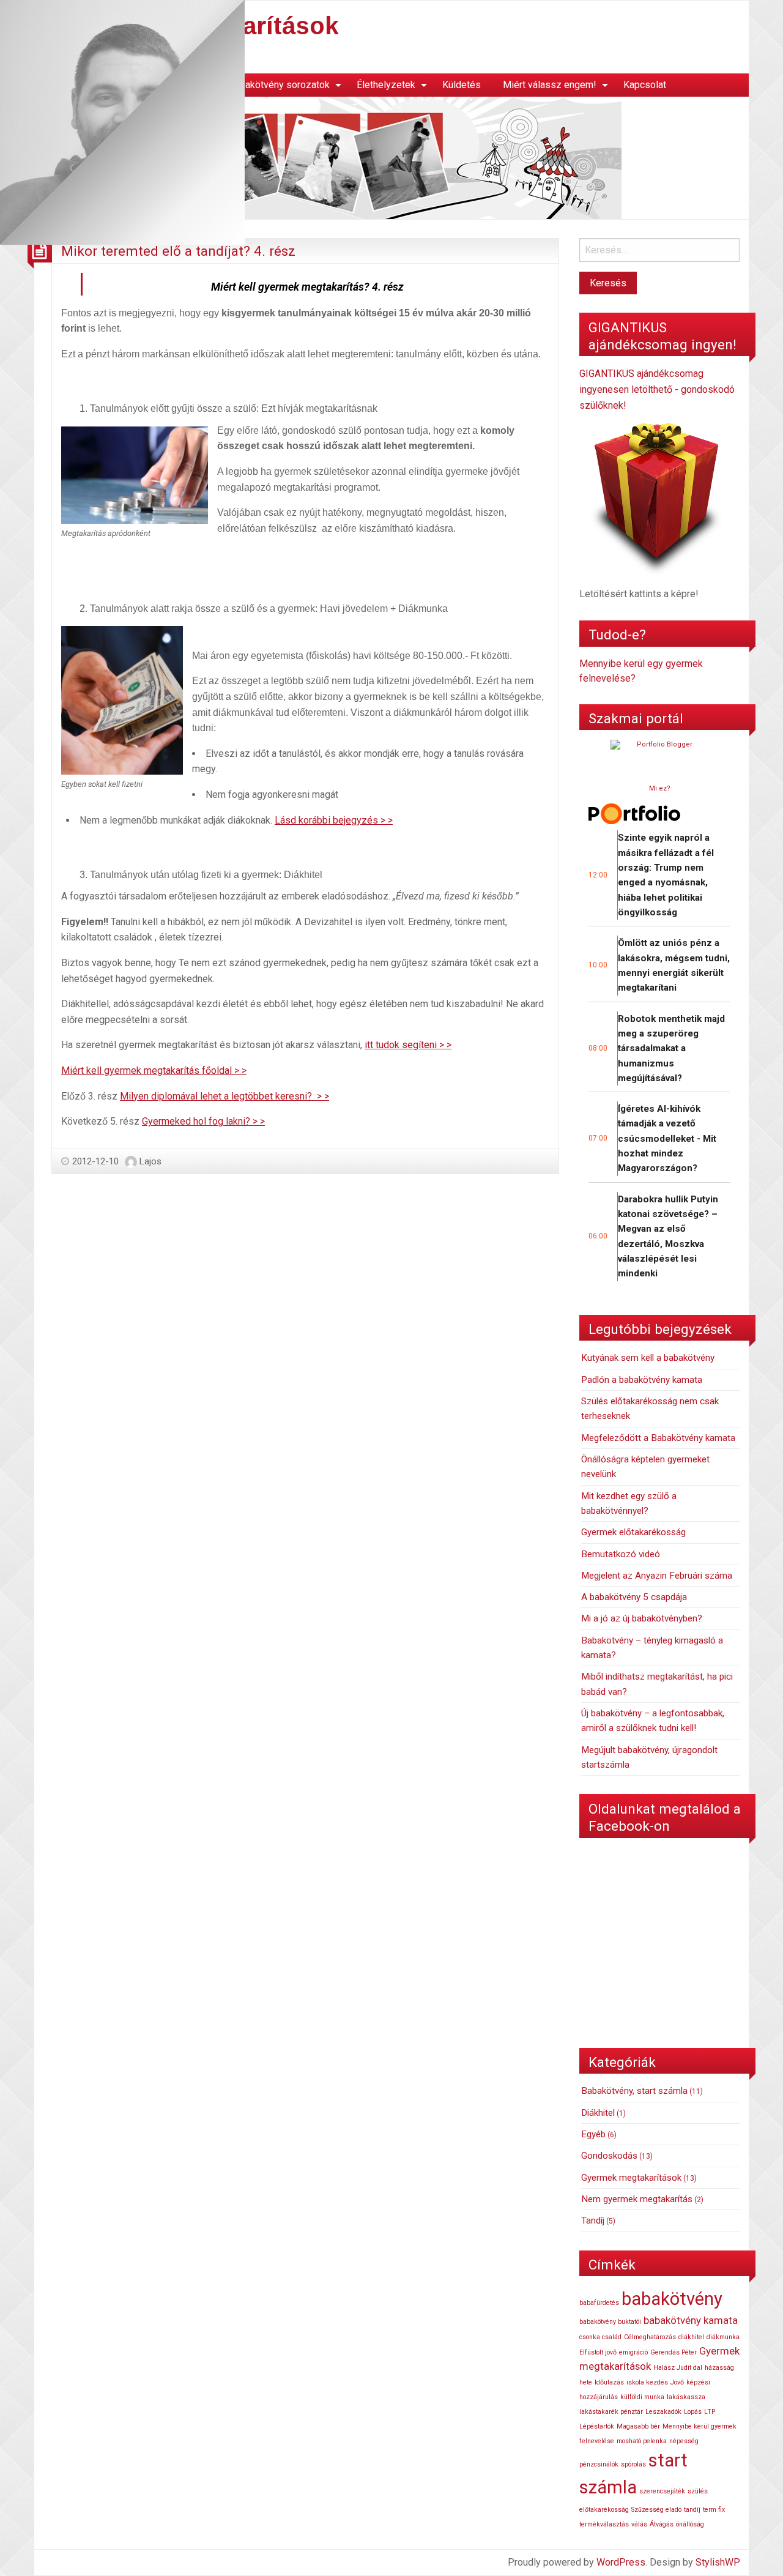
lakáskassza (686, 2397)
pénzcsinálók (599, 2464)
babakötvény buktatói (610, 2322)
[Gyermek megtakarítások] (328, 157)
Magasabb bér (638, 2426)
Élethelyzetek (386, 85)
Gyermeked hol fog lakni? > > (203, 1121)
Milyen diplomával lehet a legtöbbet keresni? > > (225, 1096)
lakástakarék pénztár (611, 2412)
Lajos (150, 1161)
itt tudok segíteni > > (408, 1045)
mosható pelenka (642, 2441)
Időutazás (609, 2382)
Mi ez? (660, 788)
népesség (684, 2441)
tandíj (692, 2510)
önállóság (690, 2524)
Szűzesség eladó (656, 2510)
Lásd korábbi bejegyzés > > (334, 820)
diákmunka (723, 2337)
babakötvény (672, 2299)
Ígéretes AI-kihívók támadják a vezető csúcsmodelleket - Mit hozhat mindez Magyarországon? (667, 1138)
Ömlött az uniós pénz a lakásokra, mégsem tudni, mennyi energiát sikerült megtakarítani (674, 965)
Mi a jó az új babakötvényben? (642, 1618)
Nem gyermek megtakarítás (637, 2199)
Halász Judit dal (678, 2368)
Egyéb (593, 2134)
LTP (710, 2412)
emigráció (633, 2352)
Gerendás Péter (674, 2352)
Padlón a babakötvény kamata (642, 1380)
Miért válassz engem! (550, 85)
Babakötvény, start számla (634, 2091)
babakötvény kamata (691, 2320)
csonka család (600, 2337)
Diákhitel (598, 2113)
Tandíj (593, 2220)
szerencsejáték (662, 2491)
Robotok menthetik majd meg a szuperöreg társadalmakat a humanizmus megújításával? (671, 1048)
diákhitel (691, 2337)
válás (639, 2524)
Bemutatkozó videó (621, 1554)
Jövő (677, 2382)
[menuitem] (282, 85)
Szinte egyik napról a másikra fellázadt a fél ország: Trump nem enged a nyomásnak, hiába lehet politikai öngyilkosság (666, 875)
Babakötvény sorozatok (279, 85)
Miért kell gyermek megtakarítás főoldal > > (154, 1070)
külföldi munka (642, 2397)
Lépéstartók (597, 2426)
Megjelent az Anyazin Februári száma (657, 1576)
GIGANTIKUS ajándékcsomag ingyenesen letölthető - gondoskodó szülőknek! (657, 389)
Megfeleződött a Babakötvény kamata (658, 1438)
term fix (714, 2510)
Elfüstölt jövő (598, 2352)
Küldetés (462, 85)
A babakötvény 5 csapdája (634, 1597)
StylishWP (718, 2562)
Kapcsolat (645, 85)
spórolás (633, 2464)
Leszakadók (663, 2412)
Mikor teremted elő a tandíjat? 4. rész (178, 251)
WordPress (621, 2562)
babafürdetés (599, 2303)
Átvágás (662, 2524)
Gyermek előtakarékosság (633, 1532)
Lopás (693, 2412)
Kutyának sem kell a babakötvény (648, 1358)
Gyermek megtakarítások (631, 2178)
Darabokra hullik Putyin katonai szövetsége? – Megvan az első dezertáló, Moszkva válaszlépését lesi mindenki (668, 1237)
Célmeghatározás (650, 2337)
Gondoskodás (609, 2156)
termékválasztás (604, 2524)
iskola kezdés (647, 2382)
